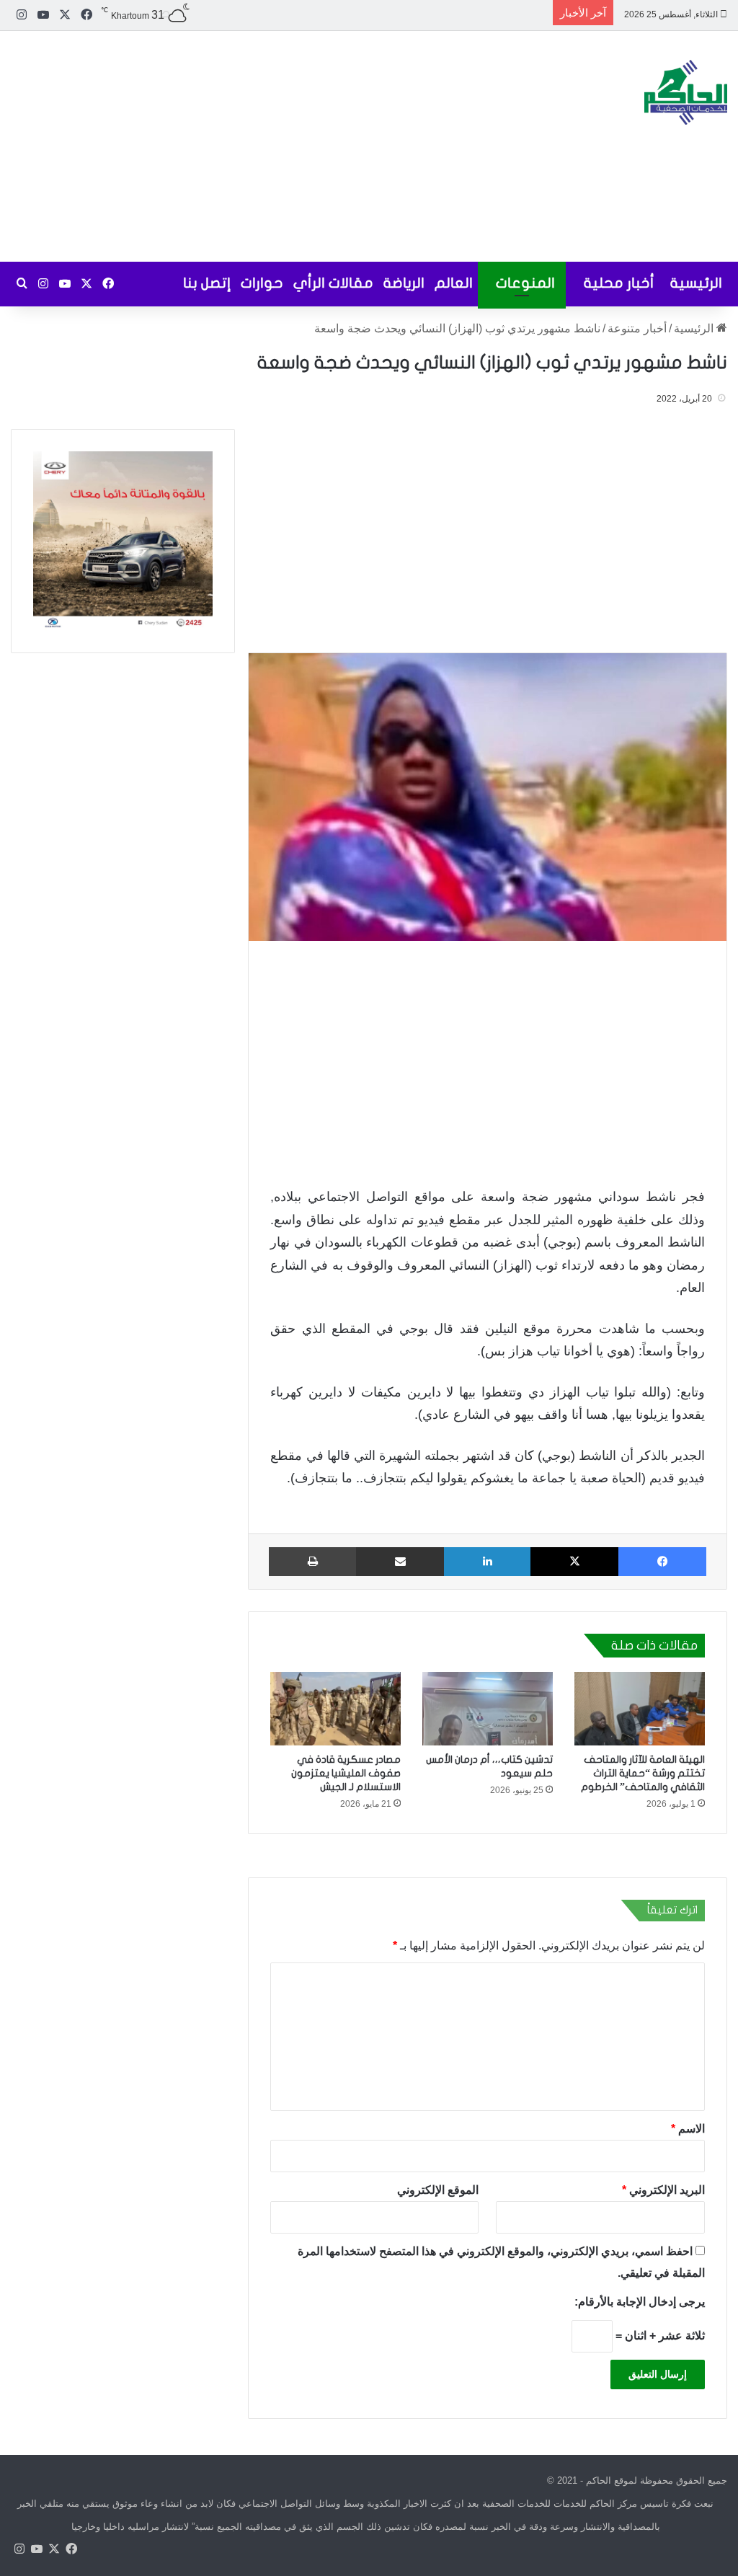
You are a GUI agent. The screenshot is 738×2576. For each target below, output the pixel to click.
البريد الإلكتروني (663, 2190)
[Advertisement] (246, 146)
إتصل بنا (207, 283)
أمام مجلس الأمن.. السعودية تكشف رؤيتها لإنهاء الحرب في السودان (394, 14)
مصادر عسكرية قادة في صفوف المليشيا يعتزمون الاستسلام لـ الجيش (346, 1773)
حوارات (262, 283)
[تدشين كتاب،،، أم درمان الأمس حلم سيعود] (488, 1709)
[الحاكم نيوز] (686, 92)
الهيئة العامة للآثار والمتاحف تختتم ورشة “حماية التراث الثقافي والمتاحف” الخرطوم (643, 1773)
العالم (454, 283)
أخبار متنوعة (637, 328)
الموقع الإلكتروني (439, 2190)
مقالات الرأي (333, 283)
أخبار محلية (619, 283)
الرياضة (404, 283)
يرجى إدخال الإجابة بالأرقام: (640, 2302)
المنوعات (525, 283)
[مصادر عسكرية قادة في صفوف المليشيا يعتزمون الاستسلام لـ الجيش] (335, 1709)
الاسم (688, 2129)
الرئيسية (696, 283)
